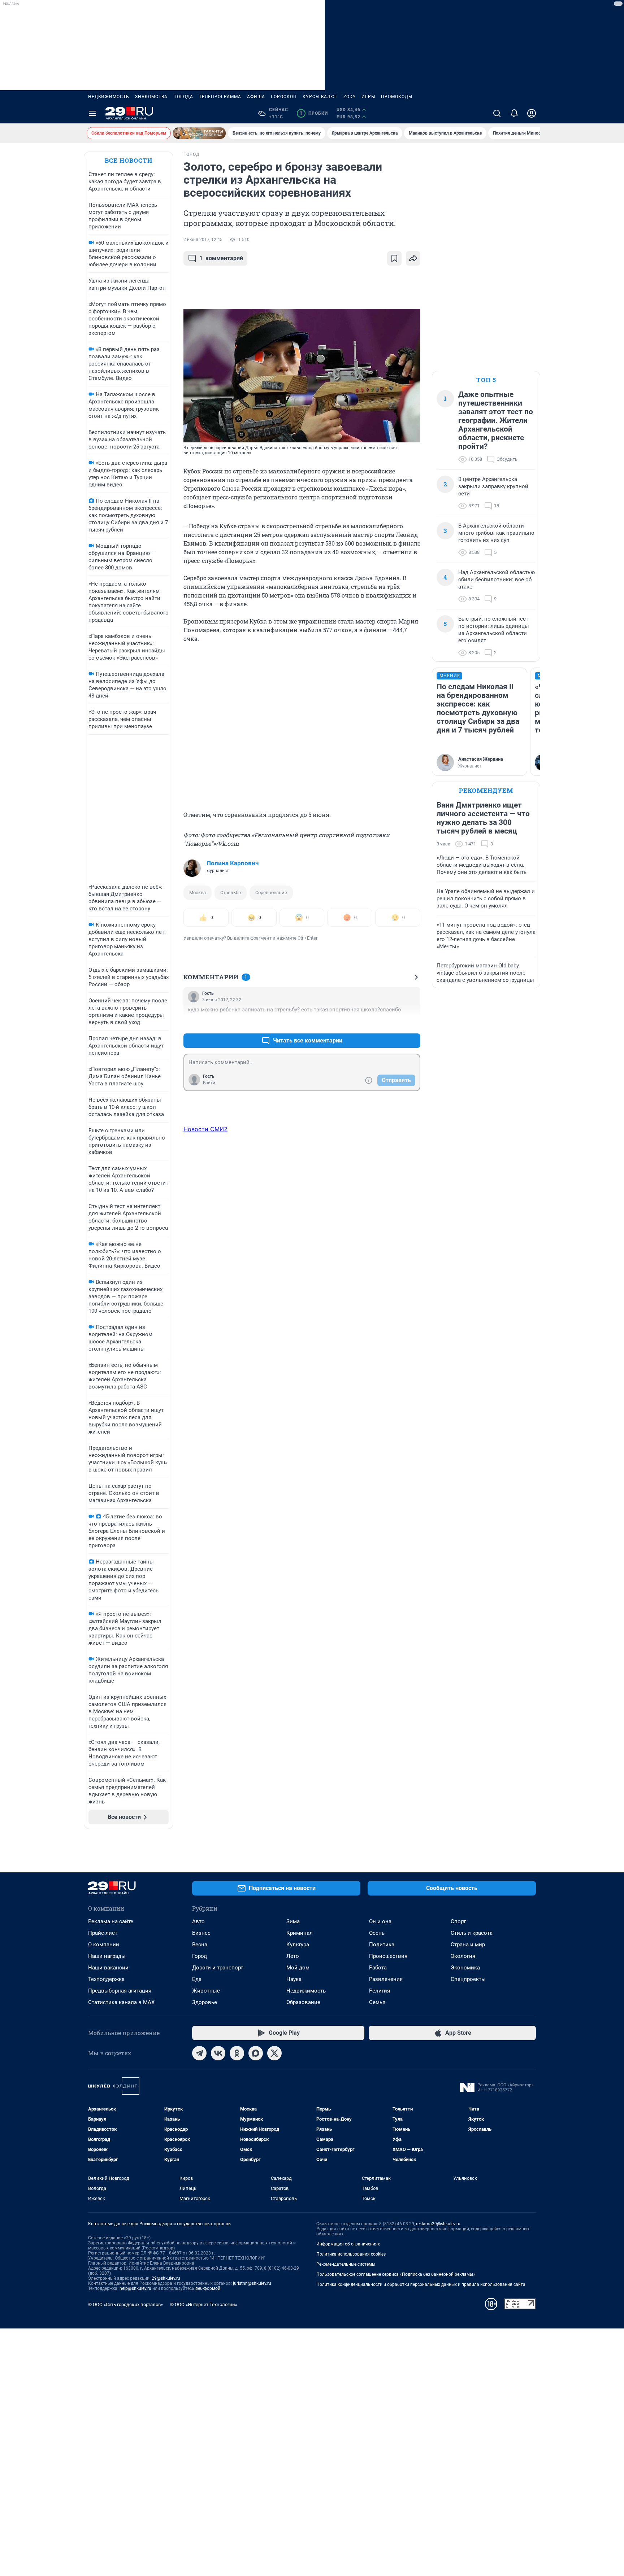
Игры (368, 97)
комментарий (221, 258)
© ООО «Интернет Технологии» (204, 2304)
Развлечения (386, 1979)
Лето (293, 1956)
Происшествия (388, 1956)
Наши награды (107, 1956)
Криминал (300, 1933)
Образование (303, 2002)
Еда (197, 1979)
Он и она (380, 1921)
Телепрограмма (220, 97)
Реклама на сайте (111, 1921)
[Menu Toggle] (92, 113)
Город (200, 1956)
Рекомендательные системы (346, 2264)
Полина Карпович (233, 863)
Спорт (458, 1921)
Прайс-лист (103, 1933)
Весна (200, 1945)
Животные (206, 1991)
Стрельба (231, 893)
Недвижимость (109, 97)
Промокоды (397, 97)
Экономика (465, 1968)
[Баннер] (199, 133)
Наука (294, 1979)
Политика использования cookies (351, 2254)
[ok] (237, 2053)
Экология (463, 1956)
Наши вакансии (108, 1968)
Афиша (256, 97)
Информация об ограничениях (348, 2244)
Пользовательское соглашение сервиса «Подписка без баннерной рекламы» (396, 2274)
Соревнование (271, 893)
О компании (104, 1945)
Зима (293, 1921)
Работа (378, 1968)
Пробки (314, 113)
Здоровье (205, 2002)
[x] (274, 2053)
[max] (256, 2053)
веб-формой (208, 2288)
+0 (391, 1023)
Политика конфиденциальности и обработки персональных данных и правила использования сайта (421, 2284)
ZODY (350, 97)
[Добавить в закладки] (394, 258)
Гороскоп (284, 97)
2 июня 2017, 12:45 (203, 240)
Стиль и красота (472, 1933)
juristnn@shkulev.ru (252, 2283)
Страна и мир (468, 1945)
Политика (382, 1945)
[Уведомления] (514, 113)
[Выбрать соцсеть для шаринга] (413, 258)
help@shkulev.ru (135, 2288)
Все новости (129, 160)
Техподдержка (106, 1979)
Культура (298, 1945)
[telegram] (199, 2053)
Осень (377, 1933)
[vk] (218, 2053)
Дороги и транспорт (218, 1968)
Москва (198, 893)
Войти (209, 1083)
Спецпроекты (468, 1979)
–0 (412, 1023)
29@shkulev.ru (166, 2278)
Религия (380, 1991)
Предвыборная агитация (120, 1991)
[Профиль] (532, 113)
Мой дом (298, 1968)
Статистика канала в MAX (121, 2002)
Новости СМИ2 (205, 1129)
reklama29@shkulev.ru (438, 2224)
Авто (198, 1921)
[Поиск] (497, 113)
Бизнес (201, 1933)
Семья (377, 2002)
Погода (183, 97)
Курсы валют (320, 97)
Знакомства (151, 97)
